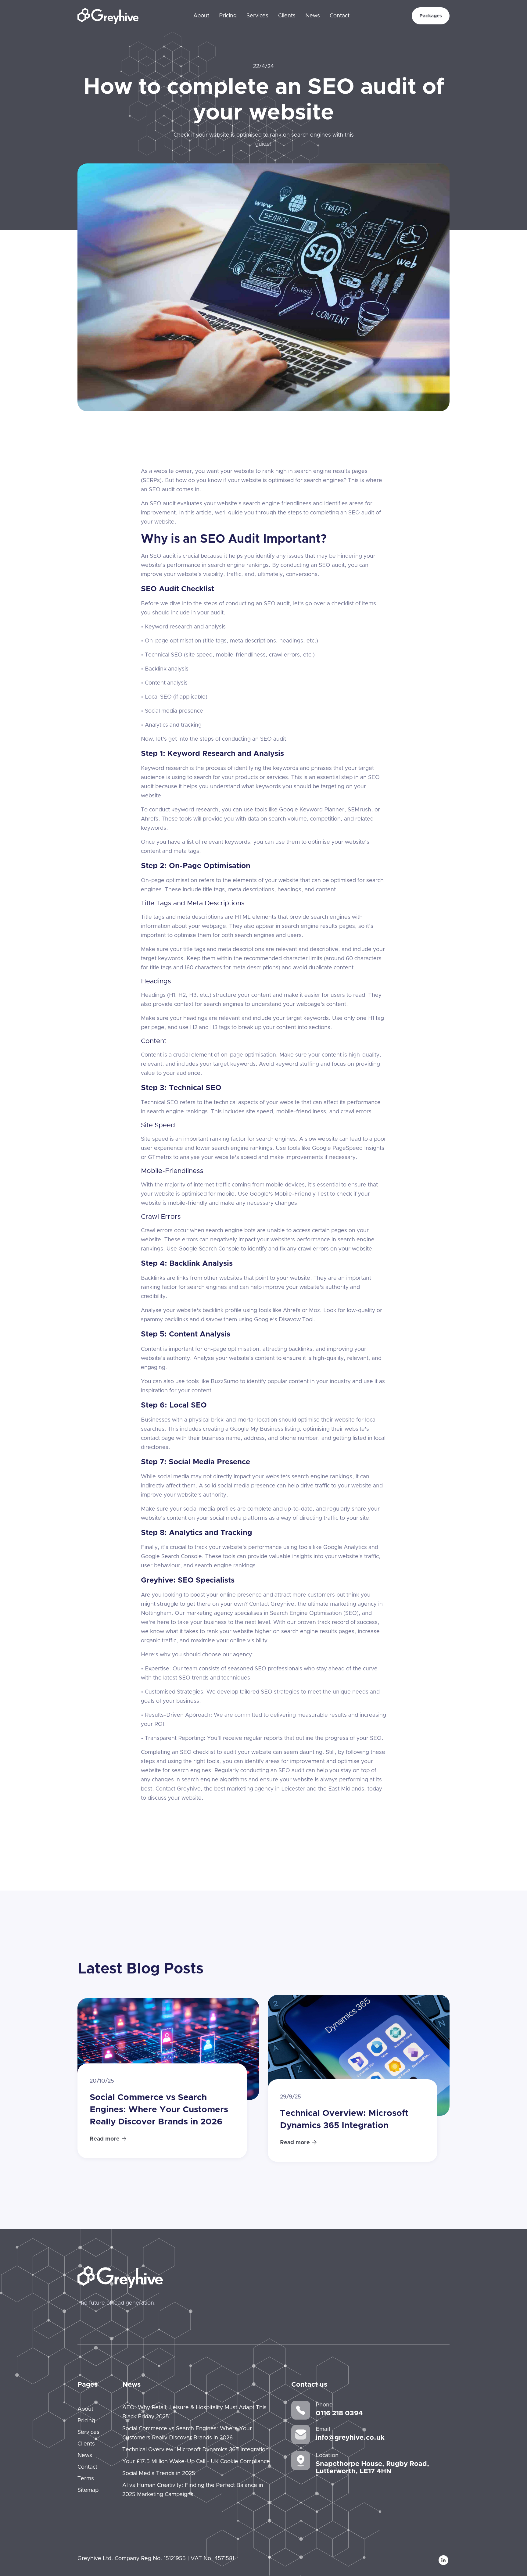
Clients (287, 16)
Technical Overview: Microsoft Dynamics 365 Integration (195, 2450)
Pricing (228, 16)
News (313, 16)
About (201, 16)
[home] (108, 16)
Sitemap (88, 2490)
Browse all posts (416, 1971)
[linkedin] (443, 2560)
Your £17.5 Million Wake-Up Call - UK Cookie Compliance (196, 2462)
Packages (431, 16)
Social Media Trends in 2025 (159, 2474)
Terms (86, 2479)
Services (257, 16)
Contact (340, 16)
